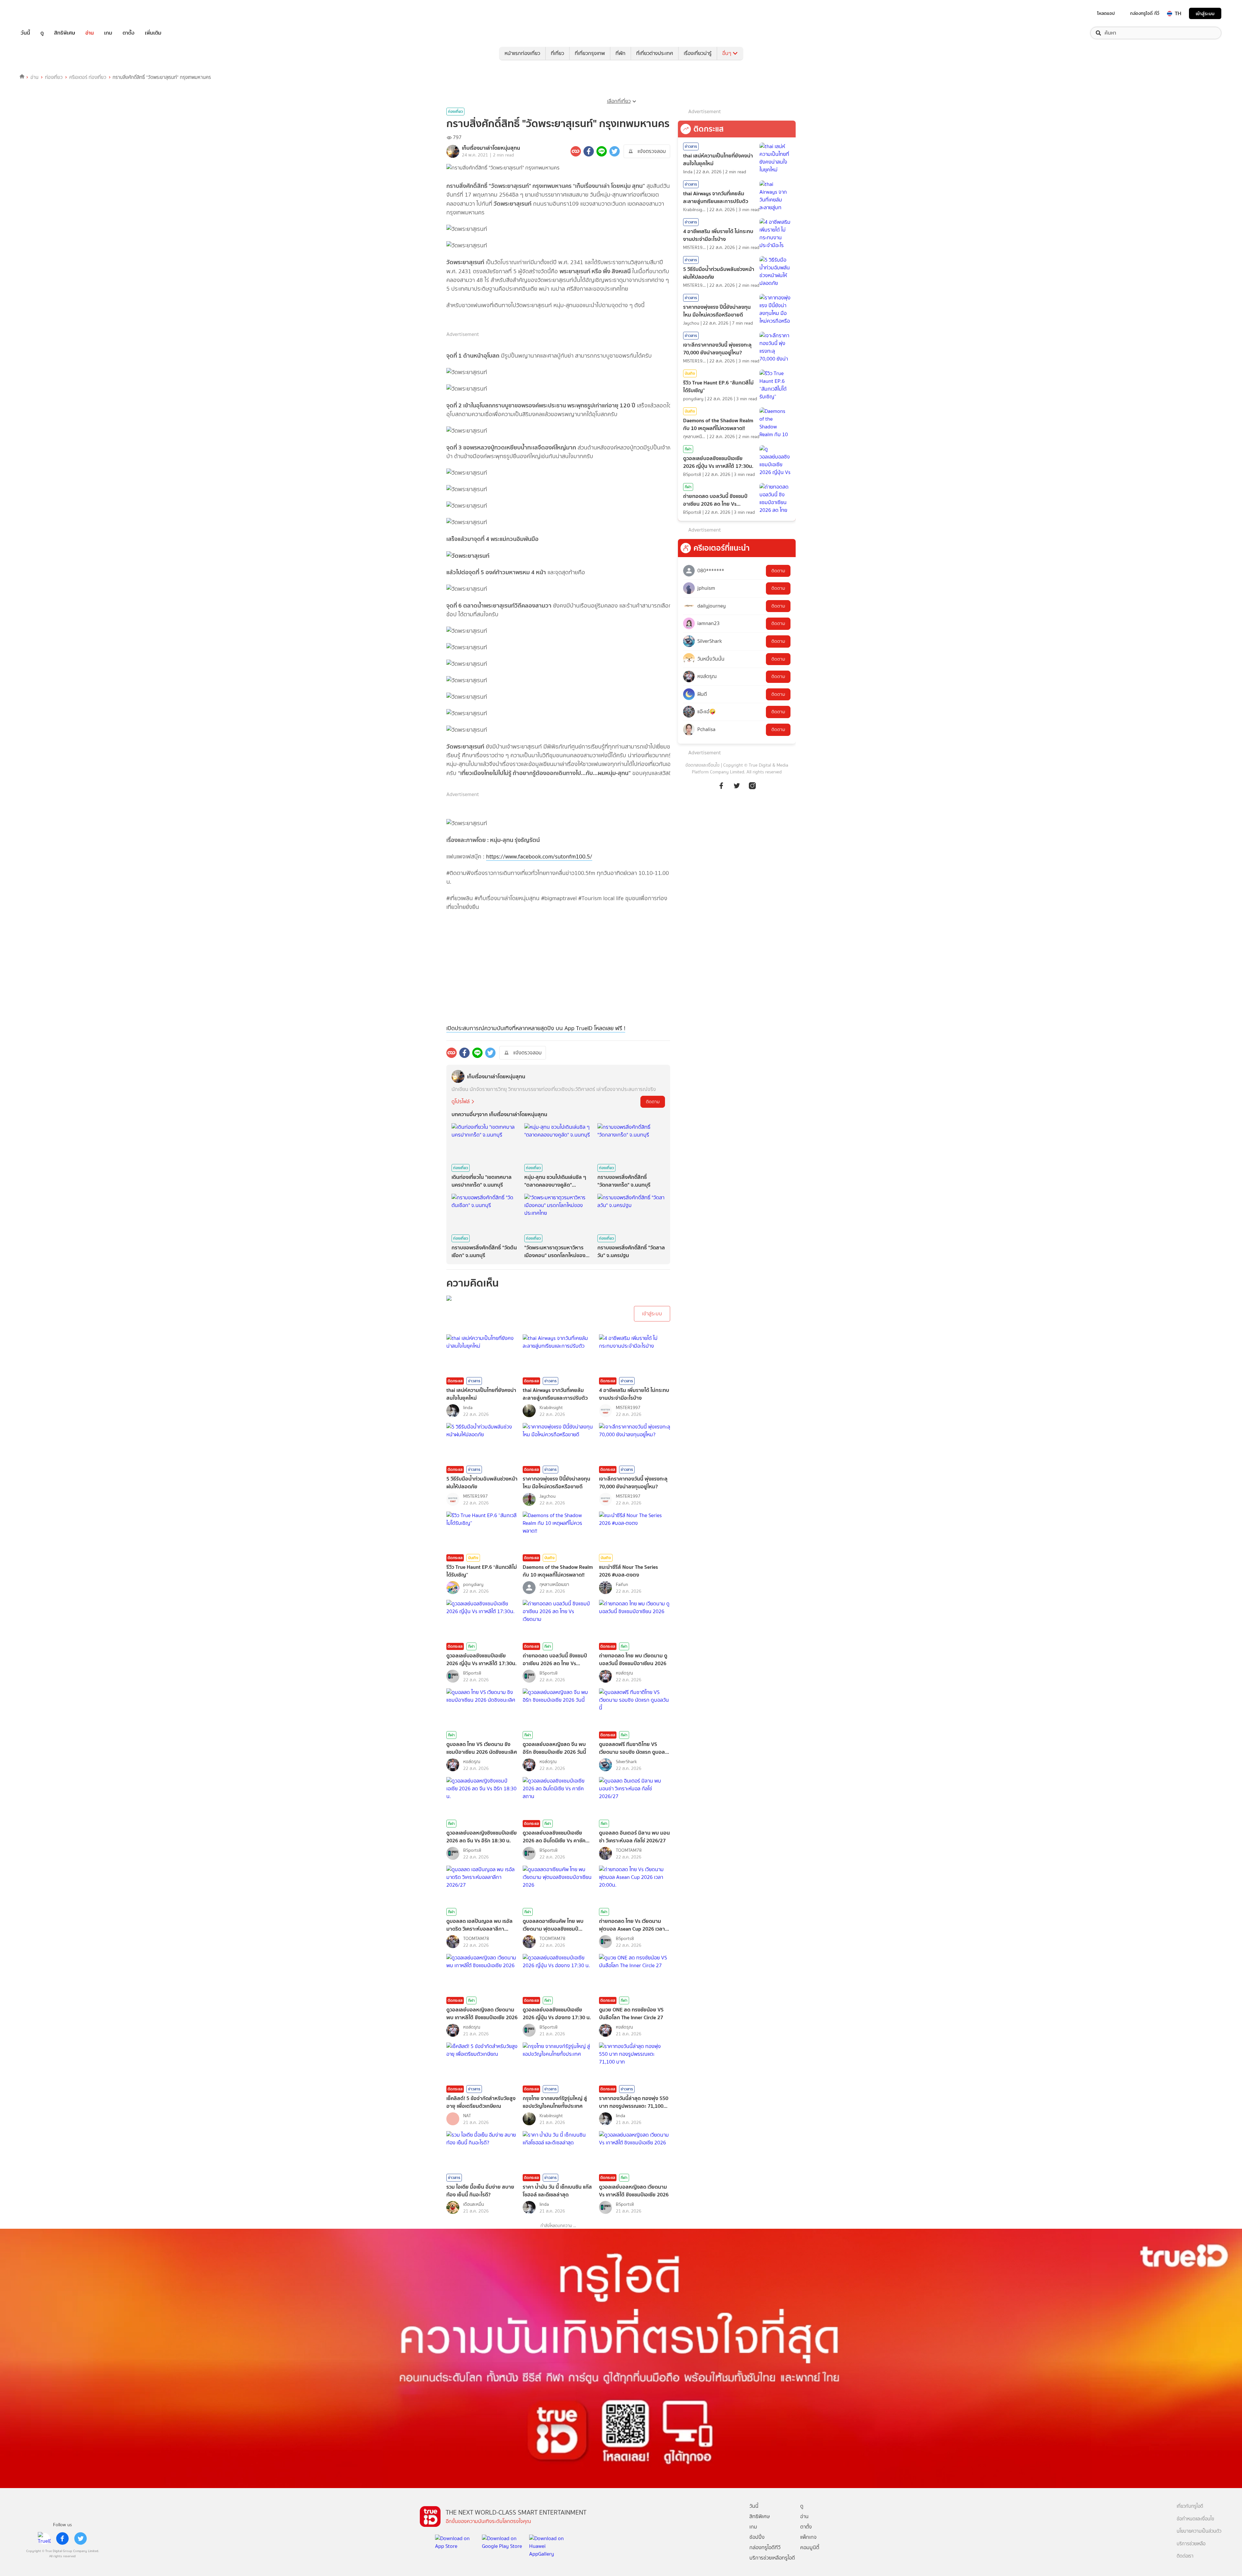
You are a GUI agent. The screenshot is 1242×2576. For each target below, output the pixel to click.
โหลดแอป (1106, 13)
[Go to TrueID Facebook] (721, 785)
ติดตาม (653, 1102)
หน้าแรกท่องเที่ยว (522, 53)
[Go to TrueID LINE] (752, 785)
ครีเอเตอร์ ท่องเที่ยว (88, 77)
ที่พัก (621, 53)
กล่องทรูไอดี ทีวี (1145, 13)
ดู (42, 33)
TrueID (40, 13)
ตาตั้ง (129, 33)
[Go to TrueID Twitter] (737, 785)
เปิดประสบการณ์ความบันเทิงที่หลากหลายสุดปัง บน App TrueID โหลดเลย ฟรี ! (536, 1028)
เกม (108, 33)
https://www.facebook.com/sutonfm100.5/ (539, 857)
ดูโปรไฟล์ (461, 1101)
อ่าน (90, 33)
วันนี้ (25, 33)
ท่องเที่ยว (54, 77)
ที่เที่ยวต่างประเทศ (655, 53)
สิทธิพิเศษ (65, 33)
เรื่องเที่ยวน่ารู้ (698, 53)
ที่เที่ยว (557, 53)
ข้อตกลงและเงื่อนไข (703, 765)
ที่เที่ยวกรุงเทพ (590, 53)
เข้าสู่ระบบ (1205, 13)
